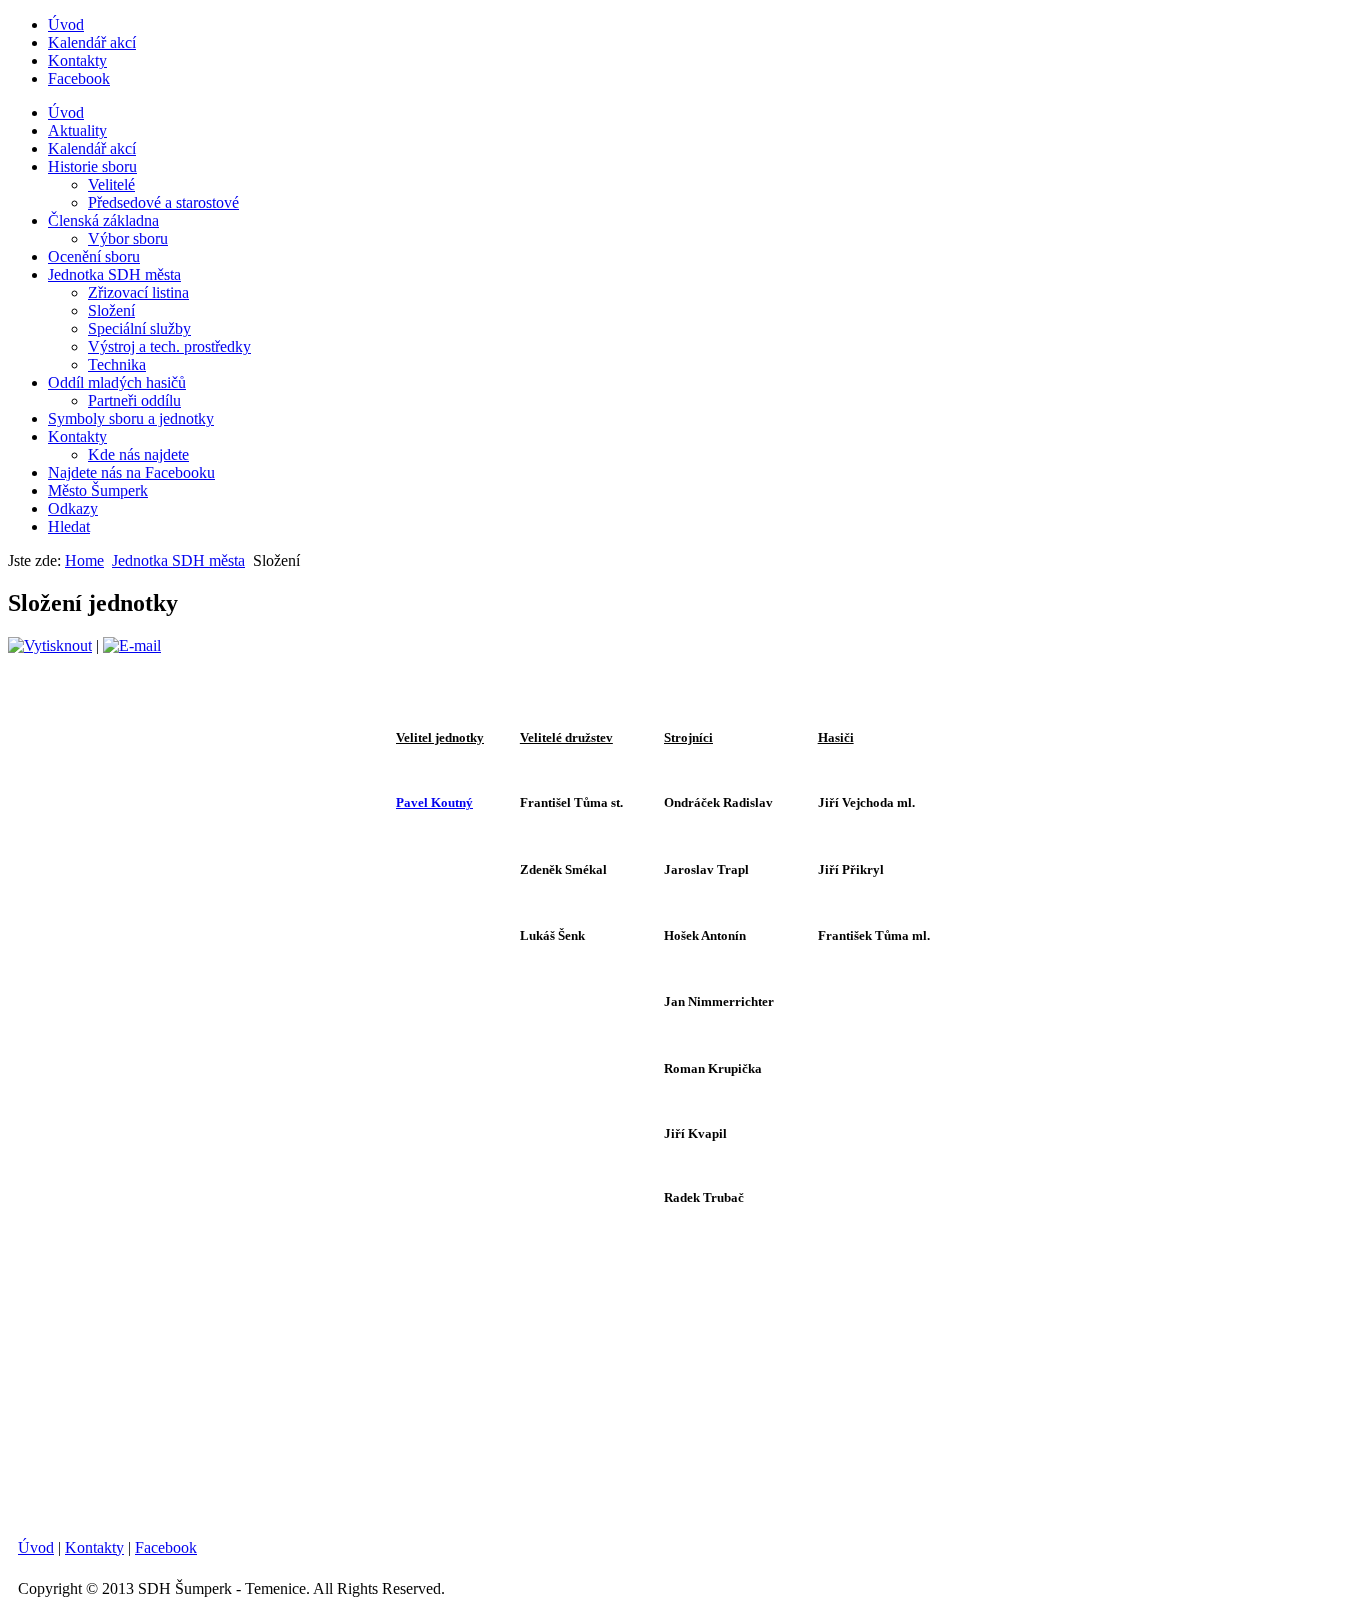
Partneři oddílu (134, 400)
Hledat (69, 526)
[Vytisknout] (50, 645)
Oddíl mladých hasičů (117, 382)
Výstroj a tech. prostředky (169, 346)
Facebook (79, 78)
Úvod (66, 24)
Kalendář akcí (92, 42)
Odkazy (73, 508)
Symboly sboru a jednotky (131, 418)
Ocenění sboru (94, 256)
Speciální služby (139, 328)
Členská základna (103, 220)
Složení (111, 310)
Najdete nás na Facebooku (131, 472)
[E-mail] (132, 645)
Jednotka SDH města (114, 274)
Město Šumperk (98, 490)
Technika (117, 364)
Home (84, 560)
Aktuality (77, 130)
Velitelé (111, 184)
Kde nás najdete (138, 454)
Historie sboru (92, 166)
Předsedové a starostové (163, 202)
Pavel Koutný (434, 802)
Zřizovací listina (138, 292)
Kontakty (77, 60)
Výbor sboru (128, 238)
